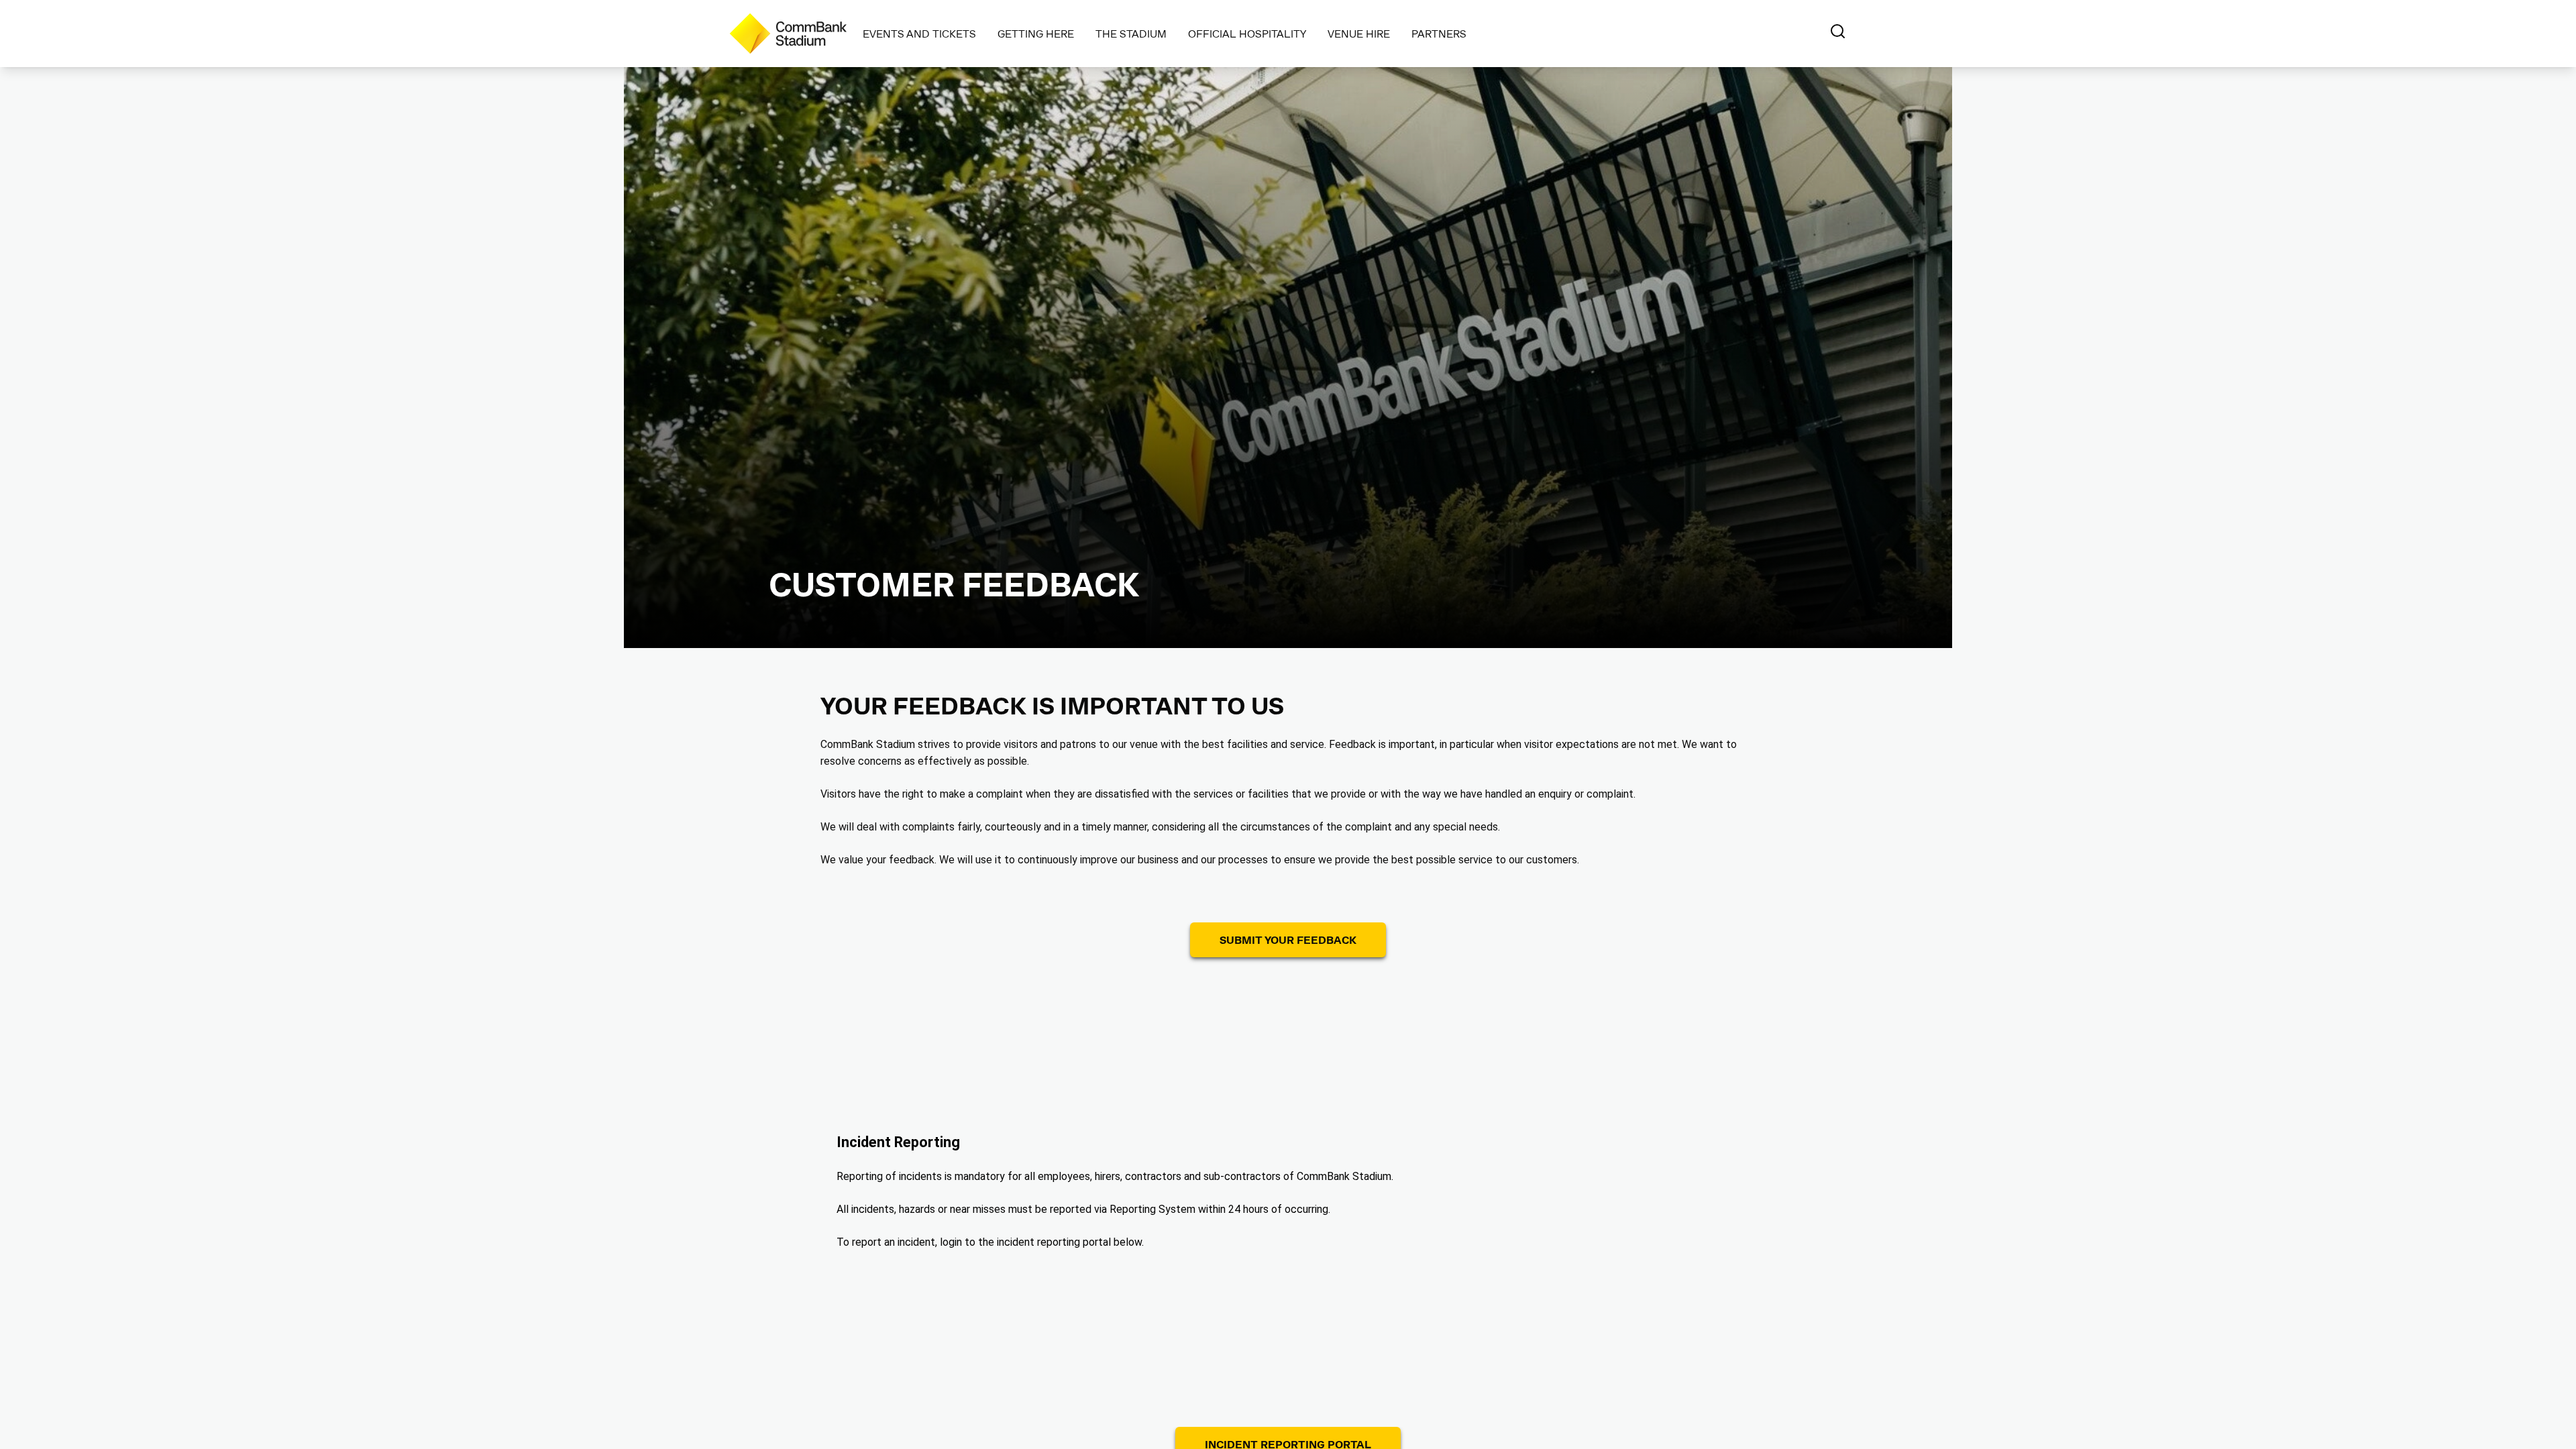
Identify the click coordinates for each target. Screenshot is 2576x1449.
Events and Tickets (919, 33)
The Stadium (1131, 33)
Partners (1439, 33)
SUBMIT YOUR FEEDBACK (1288, 940)
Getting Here (1036, 33)
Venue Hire (1359, 33)
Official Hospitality (1247, 33)
